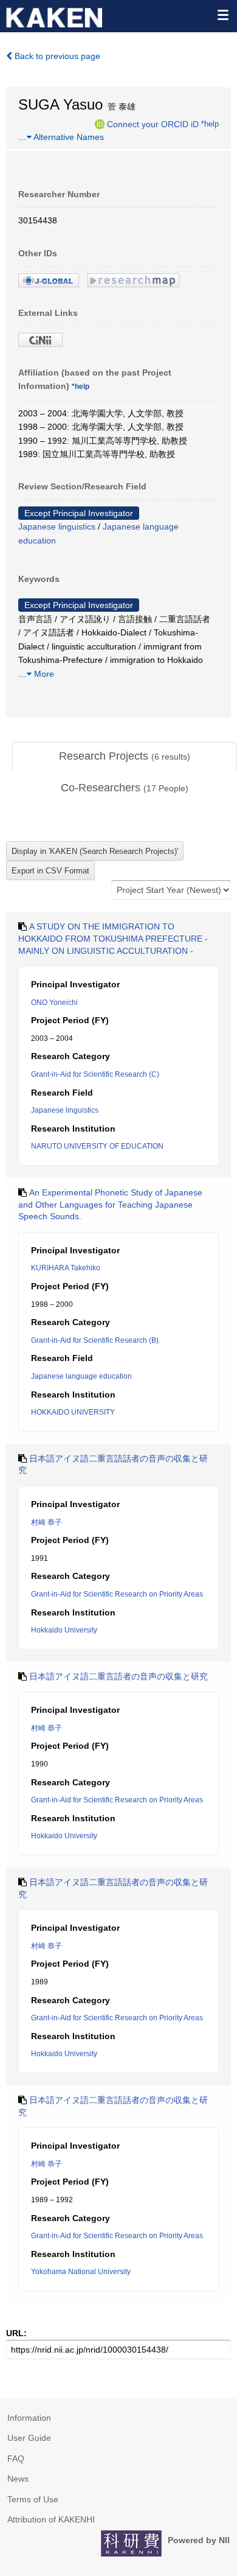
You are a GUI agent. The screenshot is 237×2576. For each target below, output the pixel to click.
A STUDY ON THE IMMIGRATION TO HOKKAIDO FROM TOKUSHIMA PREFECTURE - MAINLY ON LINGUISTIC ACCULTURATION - (113, 938)
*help (210, 124)
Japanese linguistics (57, 527)
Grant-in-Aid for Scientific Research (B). (96, 1340)
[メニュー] (222, 15)
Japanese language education (81, 1376)
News (18, 2479)
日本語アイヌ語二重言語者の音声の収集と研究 (118, 1676)
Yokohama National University (81, 2272)
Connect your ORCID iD (153, 124)
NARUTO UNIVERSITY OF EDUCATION (97, 1146)
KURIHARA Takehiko (66, 1268)
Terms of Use (33, 2499)
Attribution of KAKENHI (51, 2519)
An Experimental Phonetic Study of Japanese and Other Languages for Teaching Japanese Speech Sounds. (110, 1204)
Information (29, 2418)
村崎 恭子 (46, 1522)
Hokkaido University (64, 1630)
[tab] (125, 757)
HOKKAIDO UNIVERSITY (73, 1412)
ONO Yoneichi (54, 1003)
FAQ (16, 2459)
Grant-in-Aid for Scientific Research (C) (95, 1074)
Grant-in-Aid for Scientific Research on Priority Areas (117, 1594)
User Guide (29, 2438)
